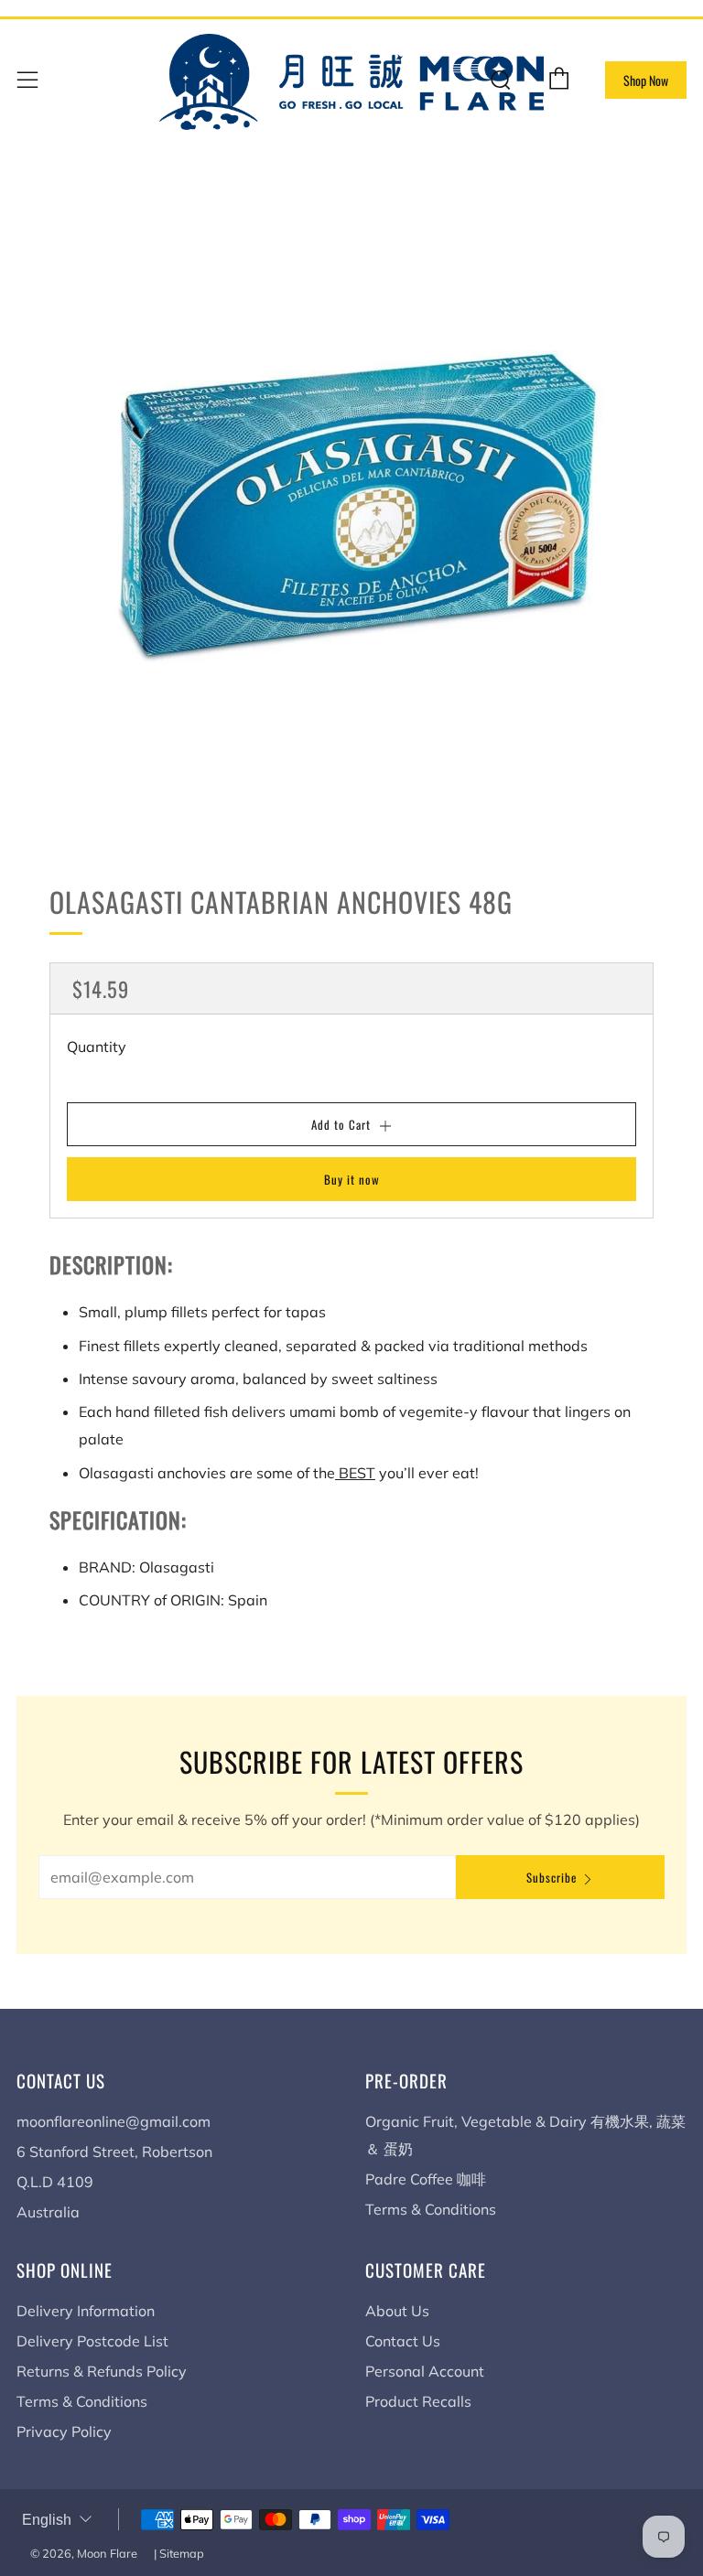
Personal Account (425, 2371)
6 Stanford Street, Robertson (114, 2152)
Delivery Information (86, 2311)
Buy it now (352, 1179)
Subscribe (552, 1877)
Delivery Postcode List (92, 2341)
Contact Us (403, 2341)
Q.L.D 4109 (55, 2182)
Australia (48, 2212)
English (47, 2520)
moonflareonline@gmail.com (114, 2121)
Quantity (97, 1046)
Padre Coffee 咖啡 (426, 2179)
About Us (397, 2311)
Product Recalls (418, 2401)
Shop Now (646, 80)
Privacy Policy (64, 2431)
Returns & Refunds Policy (102, 2371)
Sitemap (182, 2553)
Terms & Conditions (431, 2209)
